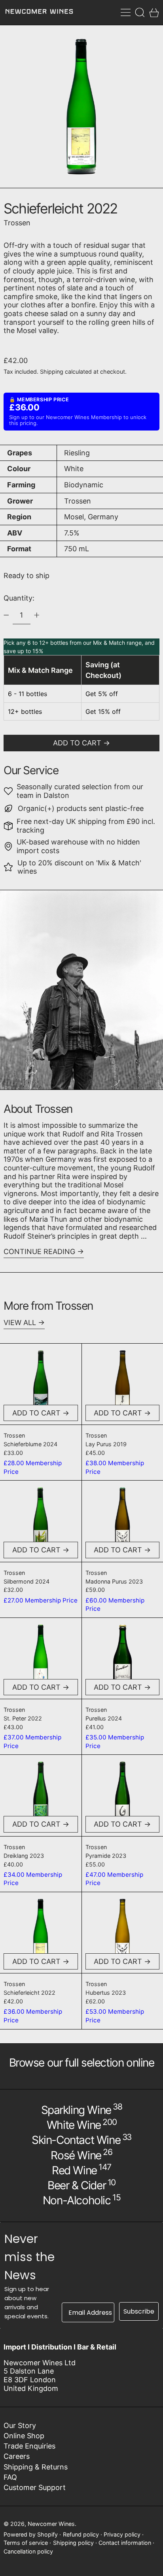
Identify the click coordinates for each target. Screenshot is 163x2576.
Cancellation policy (28, 2551)
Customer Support (35, 2487)
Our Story (20, 2425)
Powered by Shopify (31, 2534)
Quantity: (19, 598)
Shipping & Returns (36, 2467)
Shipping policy (73, 2543)
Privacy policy (122, 2534)
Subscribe (139, 2311)
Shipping (52, 372)
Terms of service (26, 2543)
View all (20, 1323)
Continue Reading (39, 1251)
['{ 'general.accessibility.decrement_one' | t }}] (6, 615)
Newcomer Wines (51, 2524)
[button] (140, 12)
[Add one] (37, 615)
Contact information (125, 2543)
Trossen (17, 223)
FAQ (10, 2477)
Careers (17, 2456)
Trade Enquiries (29, 2446)
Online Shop (24, 2436)
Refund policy (81, 2534)
